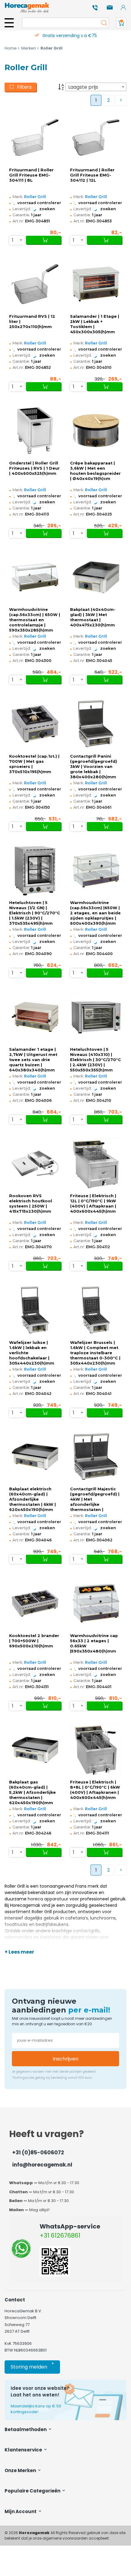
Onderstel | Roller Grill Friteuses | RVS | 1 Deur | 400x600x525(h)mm (34, 468)
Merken (29, 48)
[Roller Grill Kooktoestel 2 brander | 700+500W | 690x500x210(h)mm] (35, 1603)
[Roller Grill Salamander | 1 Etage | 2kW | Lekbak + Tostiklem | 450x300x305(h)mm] (96, 284)
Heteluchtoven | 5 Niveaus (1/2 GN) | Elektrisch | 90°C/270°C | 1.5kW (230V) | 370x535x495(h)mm (35, 913)
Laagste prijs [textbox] (83, 87)
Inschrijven (65, 2059)
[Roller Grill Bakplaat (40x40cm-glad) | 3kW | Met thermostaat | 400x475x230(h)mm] (96, 577)
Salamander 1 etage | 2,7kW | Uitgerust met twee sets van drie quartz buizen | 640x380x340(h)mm (33, 1060)
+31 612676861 (60, 2235)
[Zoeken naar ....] (103, 23)
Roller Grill (35, 197)
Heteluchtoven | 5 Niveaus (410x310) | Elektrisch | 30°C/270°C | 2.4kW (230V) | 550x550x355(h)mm (96, 1060)
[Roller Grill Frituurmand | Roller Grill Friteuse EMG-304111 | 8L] (35, 137)
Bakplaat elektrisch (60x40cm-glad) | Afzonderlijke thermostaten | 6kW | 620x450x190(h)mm (32, 1499)
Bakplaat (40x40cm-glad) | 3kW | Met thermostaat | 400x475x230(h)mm (93, 617)
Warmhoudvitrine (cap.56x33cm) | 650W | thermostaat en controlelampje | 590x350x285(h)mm (35, 620)
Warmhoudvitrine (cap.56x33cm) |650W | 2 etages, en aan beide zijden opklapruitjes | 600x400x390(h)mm (95, 913)
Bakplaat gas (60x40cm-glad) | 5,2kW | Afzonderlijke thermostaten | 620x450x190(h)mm (32, 1792)
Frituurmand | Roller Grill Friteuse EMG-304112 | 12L (92, 175)
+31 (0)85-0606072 (38, 2153)
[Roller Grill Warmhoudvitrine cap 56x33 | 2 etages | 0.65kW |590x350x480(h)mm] (96, 1603)
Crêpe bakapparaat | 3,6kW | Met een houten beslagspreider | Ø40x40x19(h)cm (95, 471)
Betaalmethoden (26, 2429)
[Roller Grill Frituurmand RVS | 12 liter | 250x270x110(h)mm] (35, 284)
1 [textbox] (13, 240)
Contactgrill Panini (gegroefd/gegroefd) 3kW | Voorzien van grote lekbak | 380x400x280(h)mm (94, 767)
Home (11, 48)
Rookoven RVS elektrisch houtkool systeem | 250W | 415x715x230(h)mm (31, 1204)
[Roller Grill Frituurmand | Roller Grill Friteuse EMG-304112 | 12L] (96, 137)
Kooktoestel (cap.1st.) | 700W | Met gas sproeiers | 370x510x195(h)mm (34, 764)
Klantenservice (24, 2450)
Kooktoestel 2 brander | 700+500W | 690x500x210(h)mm (34, 1641)
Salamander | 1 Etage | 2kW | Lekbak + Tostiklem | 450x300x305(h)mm (95, 324)
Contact (15, 2300)
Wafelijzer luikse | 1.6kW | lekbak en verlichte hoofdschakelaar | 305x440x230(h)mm (32, 1353)
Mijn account (21, 2511)
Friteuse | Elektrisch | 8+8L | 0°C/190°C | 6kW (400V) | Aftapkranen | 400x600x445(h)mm (95, 1790)
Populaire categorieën (33, 2491)
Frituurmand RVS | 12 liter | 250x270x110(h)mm (32, 322)
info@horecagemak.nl (42, 2165)
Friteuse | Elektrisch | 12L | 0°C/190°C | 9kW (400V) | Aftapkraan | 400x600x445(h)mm (93, 1204)
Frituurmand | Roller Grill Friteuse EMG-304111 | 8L (31, 175)
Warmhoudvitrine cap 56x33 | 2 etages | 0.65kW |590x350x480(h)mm (94, 1643)
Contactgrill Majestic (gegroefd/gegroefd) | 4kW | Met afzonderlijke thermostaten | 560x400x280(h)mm (95, 1499)
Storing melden (32, 2366)
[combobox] (96, 87)
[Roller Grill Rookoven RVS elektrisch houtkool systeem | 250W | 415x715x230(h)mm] (35, 1164)
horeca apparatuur (48, 1899)
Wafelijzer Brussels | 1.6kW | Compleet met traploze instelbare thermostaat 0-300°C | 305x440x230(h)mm (95, 1353)
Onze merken (21, 2470)
